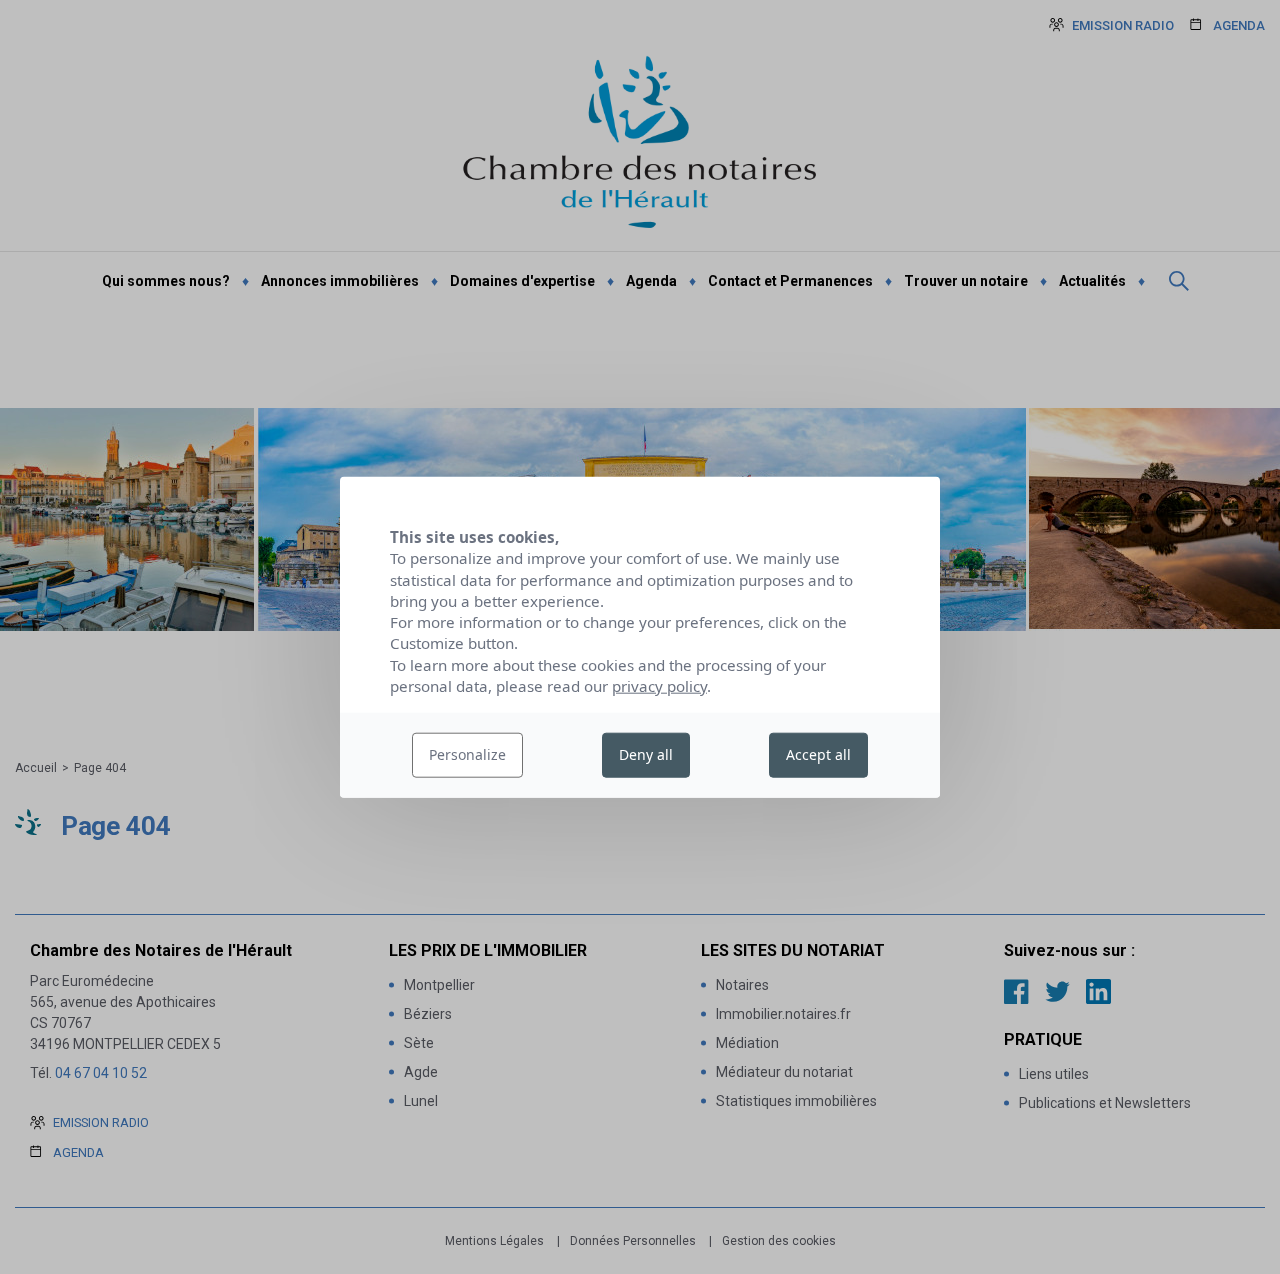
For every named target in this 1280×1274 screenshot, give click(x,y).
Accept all (818, 754)
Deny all (646, 754)
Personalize (467, 754)
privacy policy (659, 686)
